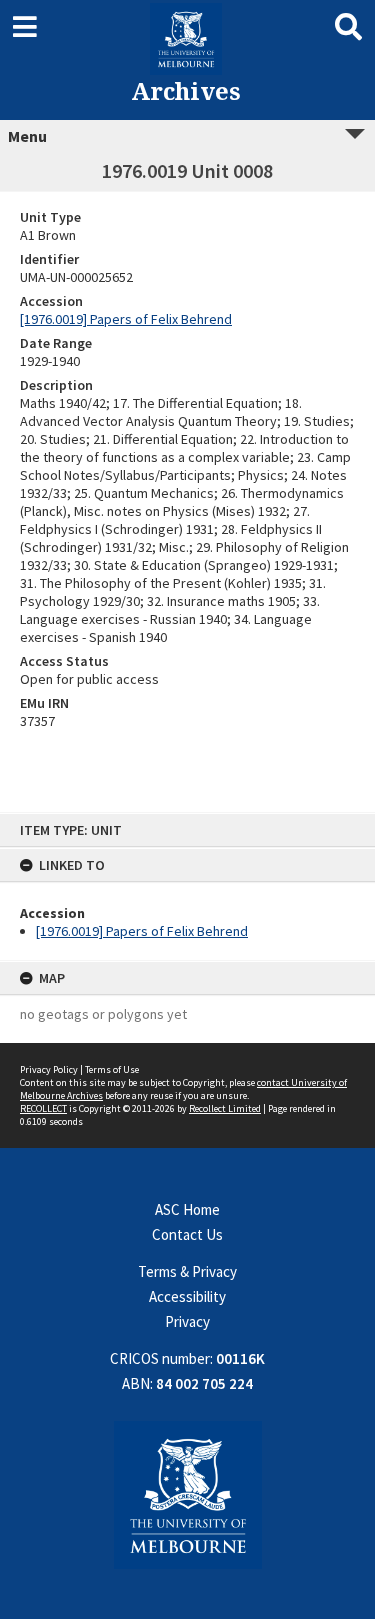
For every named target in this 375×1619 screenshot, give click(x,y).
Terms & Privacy (187, 1271)
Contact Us (187, 1234)
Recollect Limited (225, 1108)
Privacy (187, 1321)
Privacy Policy (49, 1069)
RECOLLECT (43, 1108)
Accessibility (187, 1296)
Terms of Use (112, 1069)
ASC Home (187, 1209)
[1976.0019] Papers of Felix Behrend (142, 931)
